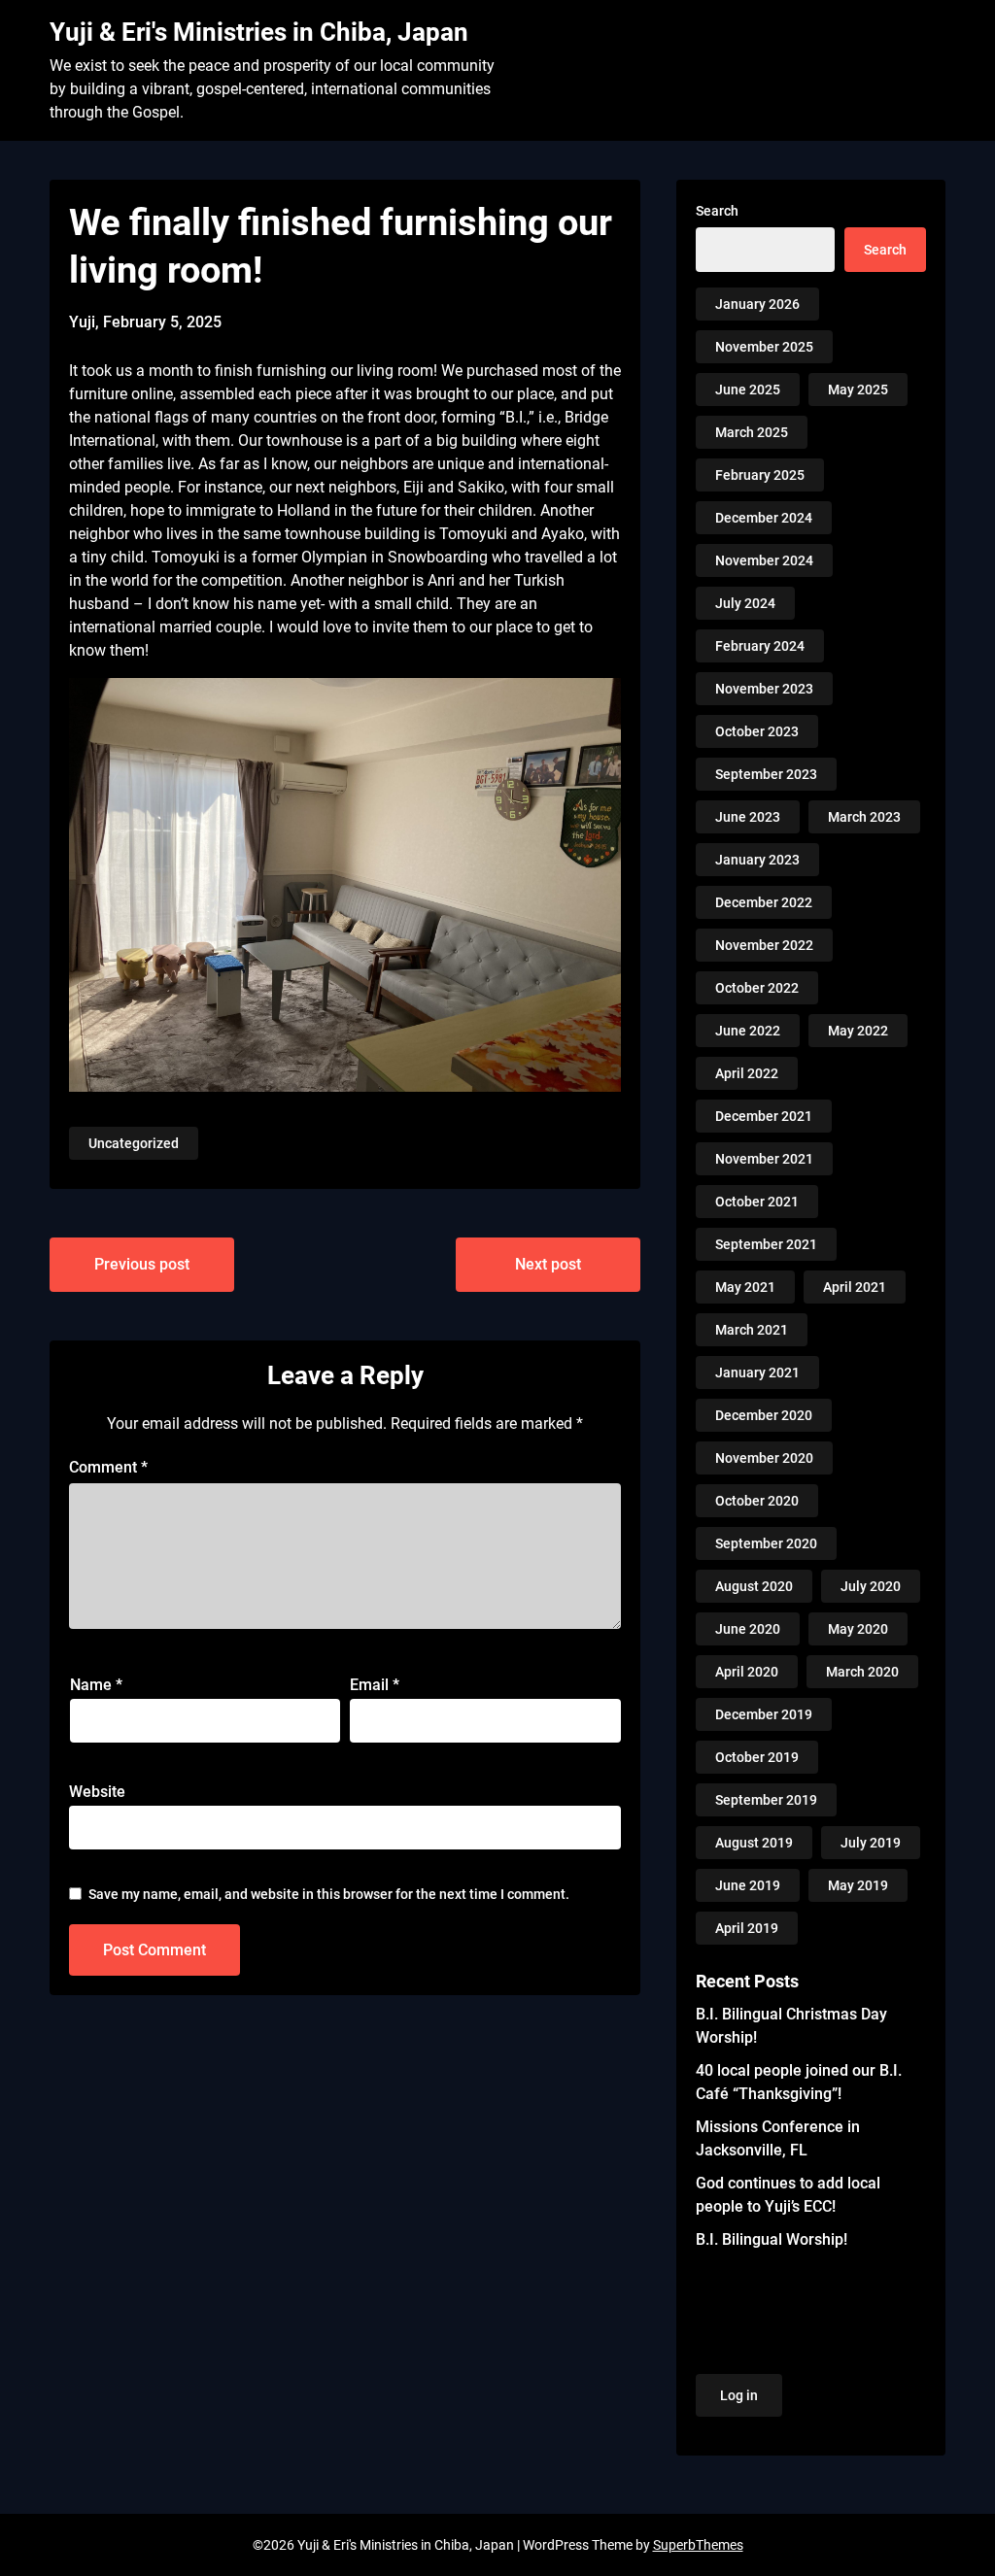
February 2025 (760, 475)
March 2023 (864, 817)
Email (375, 1685)
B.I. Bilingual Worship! (772, 2239)
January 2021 (757, 1373)
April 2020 (747, 1672)
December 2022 (764, 902)
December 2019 (764, 1714)
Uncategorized (134, 1143)
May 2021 (745, 1287)
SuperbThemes (698, 2545)
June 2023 (748, 817)
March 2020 (862, 1672)
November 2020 (764, 1458)
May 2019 (858, 1885)
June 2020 (748, 1629)
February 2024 (760, 646)
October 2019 (757, 1757)
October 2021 (757, 1202)
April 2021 (855, 1287)
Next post (548, 1264)
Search (717, 211)
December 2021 (764, 1116)
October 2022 (757, 988)
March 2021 (752, 1330)
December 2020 (764, 1415)
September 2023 (766, 774)
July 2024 (745, 603)
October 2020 (757, 1501)
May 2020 (858, 1629)
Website (97, 1792)
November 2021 (764, 1159)
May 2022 (858, 1031)
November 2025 (764, 347)
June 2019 (748, 1885)
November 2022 (764, 945)
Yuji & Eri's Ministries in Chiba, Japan (259, 32)
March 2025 (752, 432)
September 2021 (766, 1244)
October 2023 (757, 731)
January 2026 (757, 304)
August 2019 (754, 1843)
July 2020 (871, 1586)
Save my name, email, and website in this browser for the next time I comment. (329, 1894)
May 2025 (858, 390)
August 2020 (754, 1586)
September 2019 (766, 1800)
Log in (739, 2395)
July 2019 (871, 1843)
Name (96, 1685)
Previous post (142, 1264)
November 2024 (764, 560)
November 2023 (764, 689)
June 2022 (748, 1031)
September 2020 (766, 1543)
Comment (108, 1467)
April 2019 (747, 1928)
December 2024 (764, 518)
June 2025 (748, 390)
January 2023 (757, 860)
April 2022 (747, 1073)
